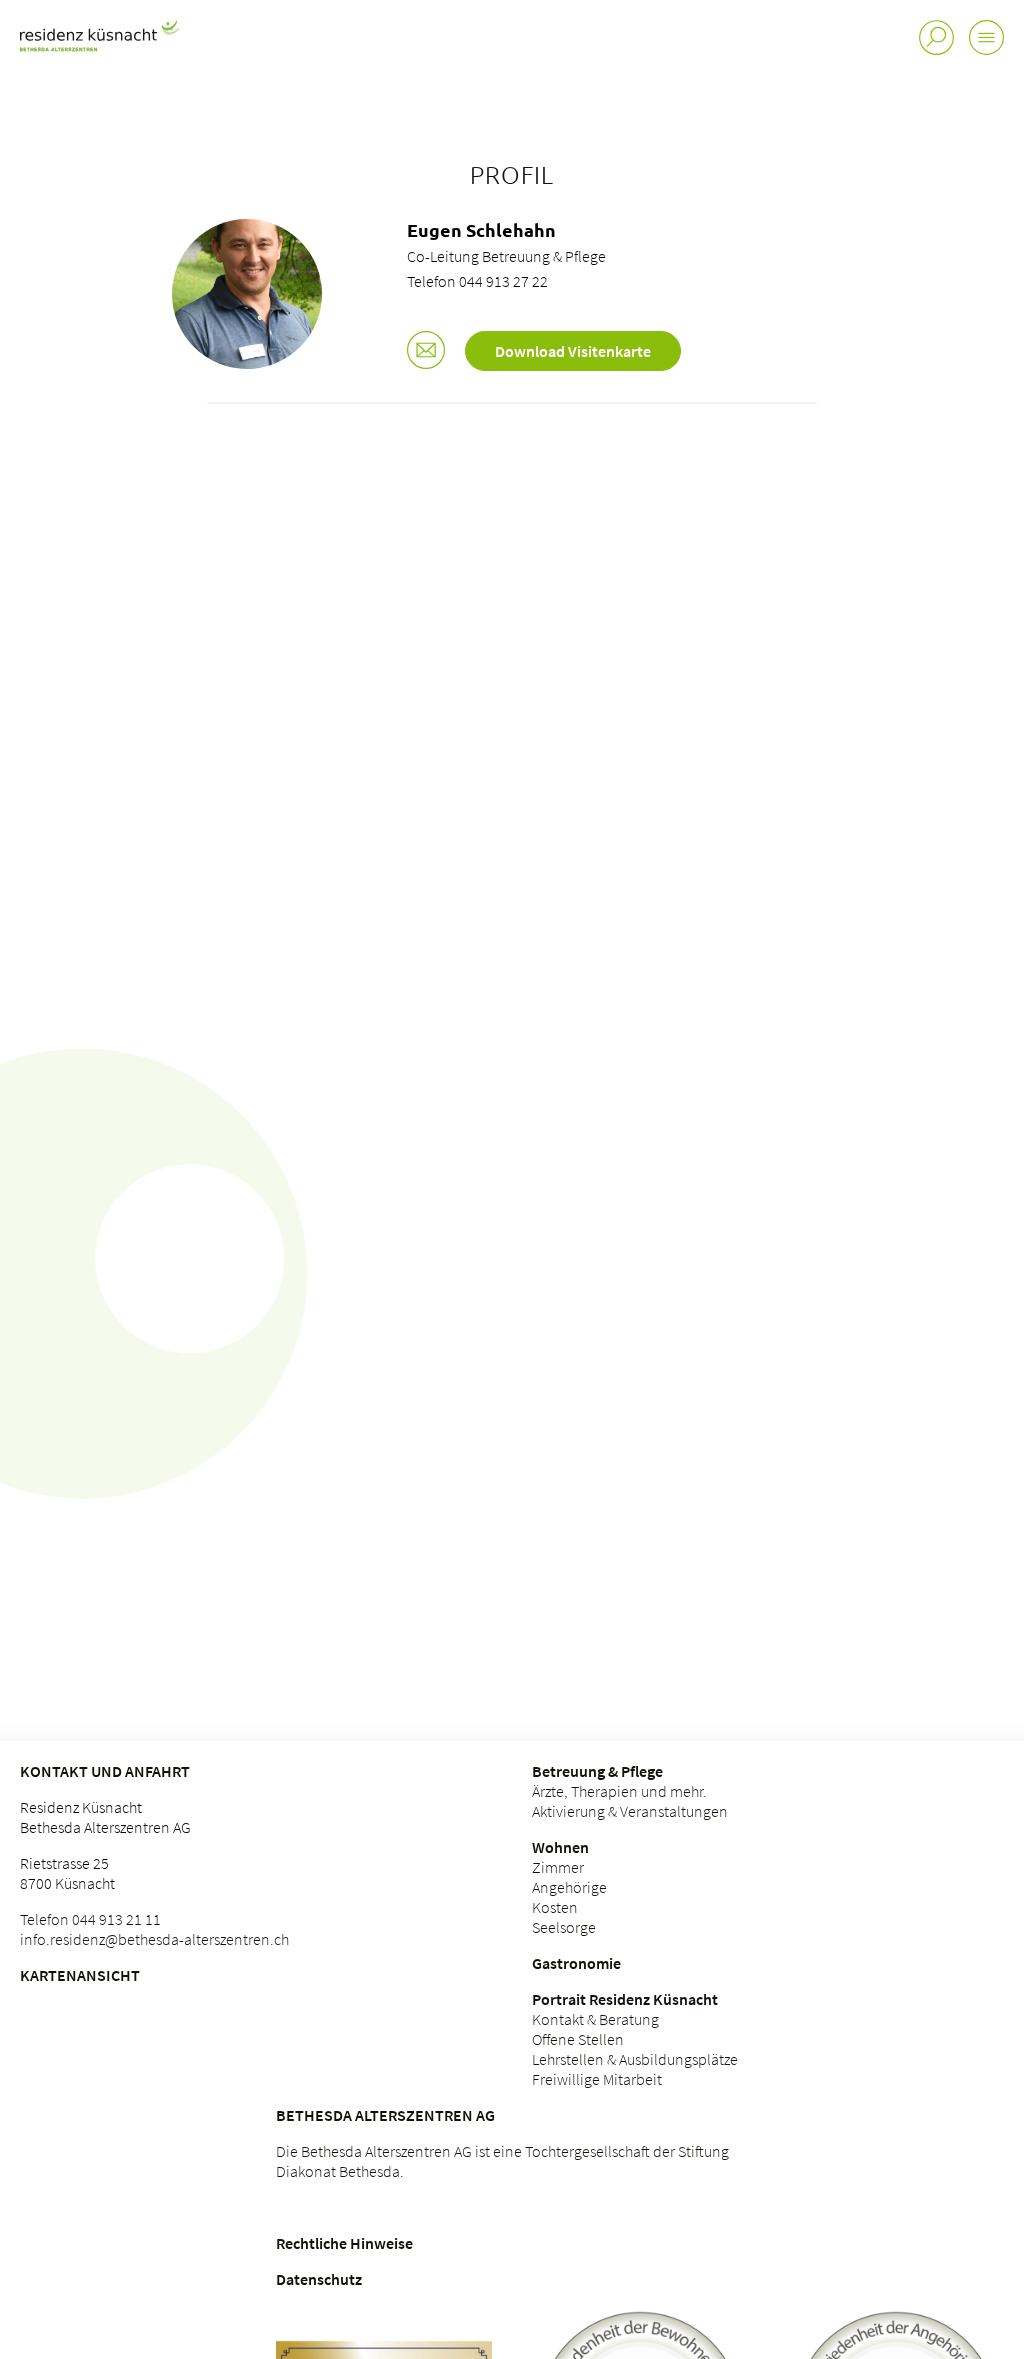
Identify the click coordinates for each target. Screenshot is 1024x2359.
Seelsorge (564, 1927)
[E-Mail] (426, 352)
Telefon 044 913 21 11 (90, 1919)
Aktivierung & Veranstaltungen (630, 1811)
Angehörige (569, 1887)
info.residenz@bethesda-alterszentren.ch (154, 1939)
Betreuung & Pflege (597, 1771)
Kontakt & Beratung (595, 2019)
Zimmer (558, 1867)
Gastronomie (576, 1963)
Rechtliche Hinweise (344, 2243)
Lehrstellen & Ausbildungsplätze (635, 2059)
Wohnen (560, 1847)
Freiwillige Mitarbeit (597, 2079)
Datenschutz (319, 2279)
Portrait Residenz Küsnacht (625, 1999)
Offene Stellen (578, 2039)
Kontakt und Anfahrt (105, 1771)
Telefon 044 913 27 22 (477, 281)
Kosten (555, 1907)
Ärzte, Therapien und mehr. (619, 1791)
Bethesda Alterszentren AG (385, 2115)
